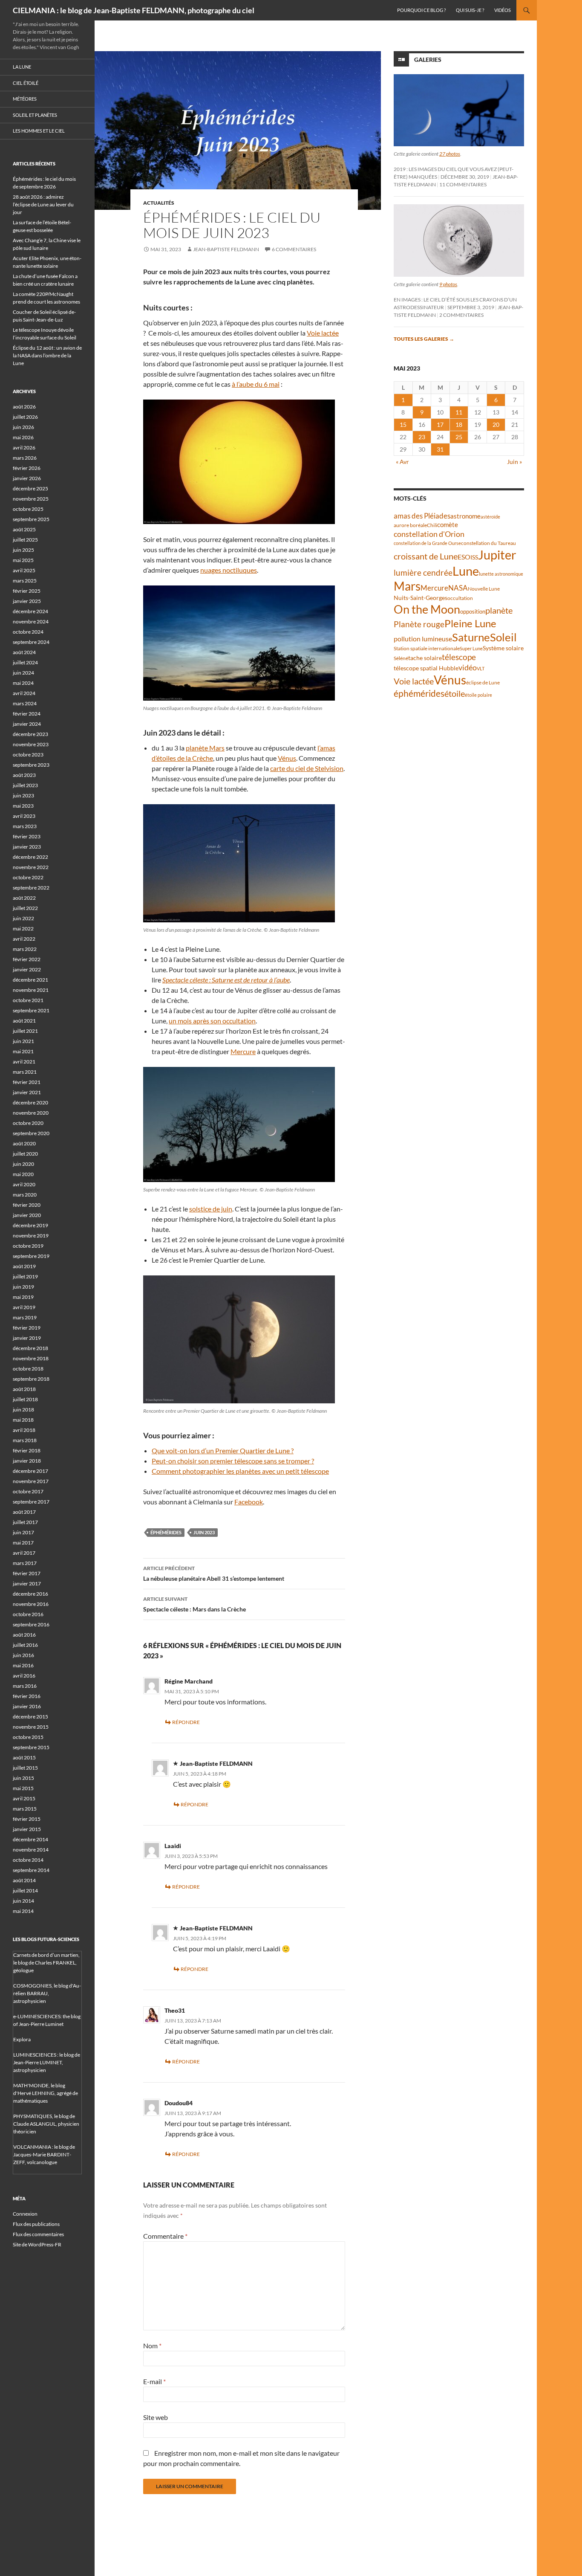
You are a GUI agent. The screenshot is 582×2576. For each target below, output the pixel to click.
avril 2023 (24, 816)
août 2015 (24, 1757)
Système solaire (503, 648)
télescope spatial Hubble (426, 668)
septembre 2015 (31, 1747)
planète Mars (205, 748)
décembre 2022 (30, 857)
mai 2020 (23, 1174)
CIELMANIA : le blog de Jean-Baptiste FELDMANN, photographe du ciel (134, 10)
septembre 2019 (31, 1256)
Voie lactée (323, 333)
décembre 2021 (30, 980)
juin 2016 (23, 1655)
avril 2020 (24, 1184)
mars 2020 (25, 1195)
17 (440, 425)
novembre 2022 (31, 867)
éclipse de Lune (483, 682)
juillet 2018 (25, 1399)
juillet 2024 (25, 662)
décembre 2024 (30, 611)
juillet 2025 (25, 540)
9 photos (448, 284)
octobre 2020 (28, 1123)
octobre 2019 (28, 1246)
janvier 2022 (27, 969)
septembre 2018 (31, 1379)
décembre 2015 (30, 1717)
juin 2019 (23, 1287)
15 (403, 425)
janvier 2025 (27, 601)
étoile (455, 693)
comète (448, 524)
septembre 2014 (31, 1870)
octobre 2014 (28, 1860)
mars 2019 (25, 1317)
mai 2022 (23, 929)
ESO (464, 557)
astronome (465, 516)
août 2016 (24, 1635)
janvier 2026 (27, 478)
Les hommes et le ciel (39, 131)
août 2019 (24, 1266)
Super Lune (471, 648)
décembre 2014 (30, 1839)
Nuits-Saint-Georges (421, 598)
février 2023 (27, 836)
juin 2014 (23, 1901)
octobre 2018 (28, 1369)
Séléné (401, 658)
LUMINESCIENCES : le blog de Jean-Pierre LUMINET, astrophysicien (47, 2062)
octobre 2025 (28, 509)
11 (459, 412)
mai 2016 (23, 1665)
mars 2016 (25, 1686)
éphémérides (166, 1532)
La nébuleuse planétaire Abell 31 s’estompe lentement (214, 1573)
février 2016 (27, 1696)
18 (459, 425)
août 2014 (24, 1880)
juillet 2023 (25, 785)
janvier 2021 (27, 1092)
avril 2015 (24, 1798)
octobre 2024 (28, 632)
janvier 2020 (27, 1215)
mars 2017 (25, 1563)
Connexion (25, 2214)
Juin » (514, 462)
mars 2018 (25, 1440)
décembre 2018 (30, 1348)
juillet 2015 (25, 1768)
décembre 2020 (30, 1103)
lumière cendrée (423, 572)
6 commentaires (294, 249)
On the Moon (427, 609)
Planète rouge (419, 624)
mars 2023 (25, 826)
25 (459, 437)
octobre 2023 (28, 755)
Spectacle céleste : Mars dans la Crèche (194, 1604)
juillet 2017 (25, 1522)
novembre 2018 (31, 1358)
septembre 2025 (31, 519)
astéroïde (490, 517)
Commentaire (165, 2236)
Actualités (159, 203)
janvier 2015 (27, 1829)
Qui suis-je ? (470, 10)
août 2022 (24, 898)
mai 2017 (23, 1543)
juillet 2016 (25, 1645)
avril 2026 (24, 448)
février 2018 (27, 1450)
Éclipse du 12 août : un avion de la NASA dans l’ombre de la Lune (47, 355)
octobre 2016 (28, 1614)
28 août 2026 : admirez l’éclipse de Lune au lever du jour (43, 204)
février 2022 (27, 959)
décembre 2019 (30, 1225)
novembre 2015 (31, 1727)
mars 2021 (25, 1072)
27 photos (450, 154)
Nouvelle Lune (484, 589)
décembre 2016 (30, 1594)
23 (422, 437)
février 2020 (27, 1205)
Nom (152, 2346)
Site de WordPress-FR (37, 2244)
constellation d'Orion (429, 534)
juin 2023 (204, 1532)
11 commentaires (463, 184)
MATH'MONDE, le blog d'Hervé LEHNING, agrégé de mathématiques (46, 2093)
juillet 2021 (25, 1031)
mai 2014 (23, 1911)
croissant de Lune (426, 556)
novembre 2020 (31, 1113)
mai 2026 (23, 437)
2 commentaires (461, 315)
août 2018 (24, 1389)
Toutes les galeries (424, 339)
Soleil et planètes (35, 115)
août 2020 (24, 1143)
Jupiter (497, 555)
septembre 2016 (31, 1624)
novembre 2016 (31, 1604)
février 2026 (27, 468)
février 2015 (27, 1819)
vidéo (468, 667)
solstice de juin (211, 1209)
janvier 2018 (27, 1461)
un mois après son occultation (212, 1021)
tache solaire (425, 658)
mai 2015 (23, 1788)
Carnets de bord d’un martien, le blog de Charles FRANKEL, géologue (46, 1963)
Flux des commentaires (38, 2234)
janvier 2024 (27, 724)
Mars (407, 586)
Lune (466, 571)
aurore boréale (410, 525)
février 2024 (27, 714)
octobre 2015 (28, 1737)
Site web (156, 2417)
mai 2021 (23, 1051)
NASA (458, 588)
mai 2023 (23, 806)
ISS (474, 557)
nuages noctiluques (229, 570)
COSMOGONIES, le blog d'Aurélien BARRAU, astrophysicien (47, 1993)
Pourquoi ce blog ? (421, 10)
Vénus (287, 758)
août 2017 (24, 1512)
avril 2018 (24, 1430)
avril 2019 (24, 1307)
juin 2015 (23, 1778)
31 (440, 449)
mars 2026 (25, 458)
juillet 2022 (25, 908)
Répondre (186, 1722)
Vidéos (503, 10)
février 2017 (27, 1573)
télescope (459, 657)
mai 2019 (23, 1297)
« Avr (402, 462)
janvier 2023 (27, 847)
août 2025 (24, 529)
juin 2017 (23, 1532)
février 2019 (27, 1328)
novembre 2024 (31, 622)
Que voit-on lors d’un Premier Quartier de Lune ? (223, 1450)
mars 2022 (25, 949)
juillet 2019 (25, 1276)
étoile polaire (478, 695)
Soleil (503, 637)
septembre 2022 (31, 888)
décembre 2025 (30, 488)
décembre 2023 (30, 734)
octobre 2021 (28, 1000)
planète (499, 610)
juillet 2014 (25, 1891)
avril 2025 (24, 570)
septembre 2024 (31, 642)
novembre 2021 (31, 990)
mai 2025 (23, 560)
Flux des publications (36, 2224)
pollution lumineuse (423, 639)
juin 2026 (23, 427)
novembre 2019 (31, 1236)
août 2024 (24, 652)
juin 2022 (23, 918)
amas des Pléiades (422, 516)
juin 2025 (23, 550)
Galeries (428, 59)
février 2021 (27, 1082)
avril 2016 (24, 1676)
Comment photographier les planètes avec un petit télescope (240, 1471)
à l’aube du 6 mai (256, 384)
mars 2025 (25, 581)
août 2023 (24, 775)
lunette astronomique (501, 574)
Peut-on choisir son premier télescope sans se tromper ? (233, 1461)
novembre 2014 (31, 1850)
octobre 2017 (28, 1491)
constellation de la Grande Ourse (427, 543)
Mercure (243, 1051)
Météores (25, 99)
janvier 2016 (27, 1706)
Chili (432, 525)
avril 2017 (24, 1553)
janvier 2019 (27, 1338)
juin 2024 (23, 673)
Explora (22, 2039)
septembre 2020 (31, 1133)
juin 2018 (23, 1410)
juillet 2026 (25, 417)
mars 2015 (25, 1809)
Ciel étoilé (26, 83)
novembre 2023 (31, 744)
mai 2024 (23, 683)
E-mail (154, 2381)
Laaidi (173, 1846)
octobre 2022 (28, 877)
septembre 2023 (31, 765)
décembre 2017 (30, 1471)
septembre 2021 (31, 1010)
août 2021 (24, 1021)
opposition (473, 611)
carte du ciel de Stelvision (307, 768)
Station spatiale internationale (427, 648)
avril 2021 (24, 1062)
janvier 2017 (27, 1584)
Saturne (471, 637)
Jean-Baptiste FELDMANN (226, 249)
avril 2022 (24, 939)
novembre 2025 (31, 499)
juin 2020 (23, 1164)
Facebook (249, 1502)
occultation (460, 598)
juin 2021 (23, 1041)
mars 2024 (25, 703)
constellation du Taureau (488, 543)
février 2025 (27, 591)
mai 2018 (23, 1420)
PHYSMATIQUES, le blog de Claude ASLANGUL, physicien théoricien (46, 2124)
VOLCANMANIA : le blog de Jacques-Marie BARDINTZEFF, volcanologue (44, 2154)
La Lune (22, 67)
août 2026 (24, 407)
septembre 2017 (31, 1502)
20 (496, 425)
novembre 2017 (31, 1481)
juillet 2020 (25, 1154)
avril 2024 (24, 693)
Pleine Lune (470, 623)
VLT (481, 668)
